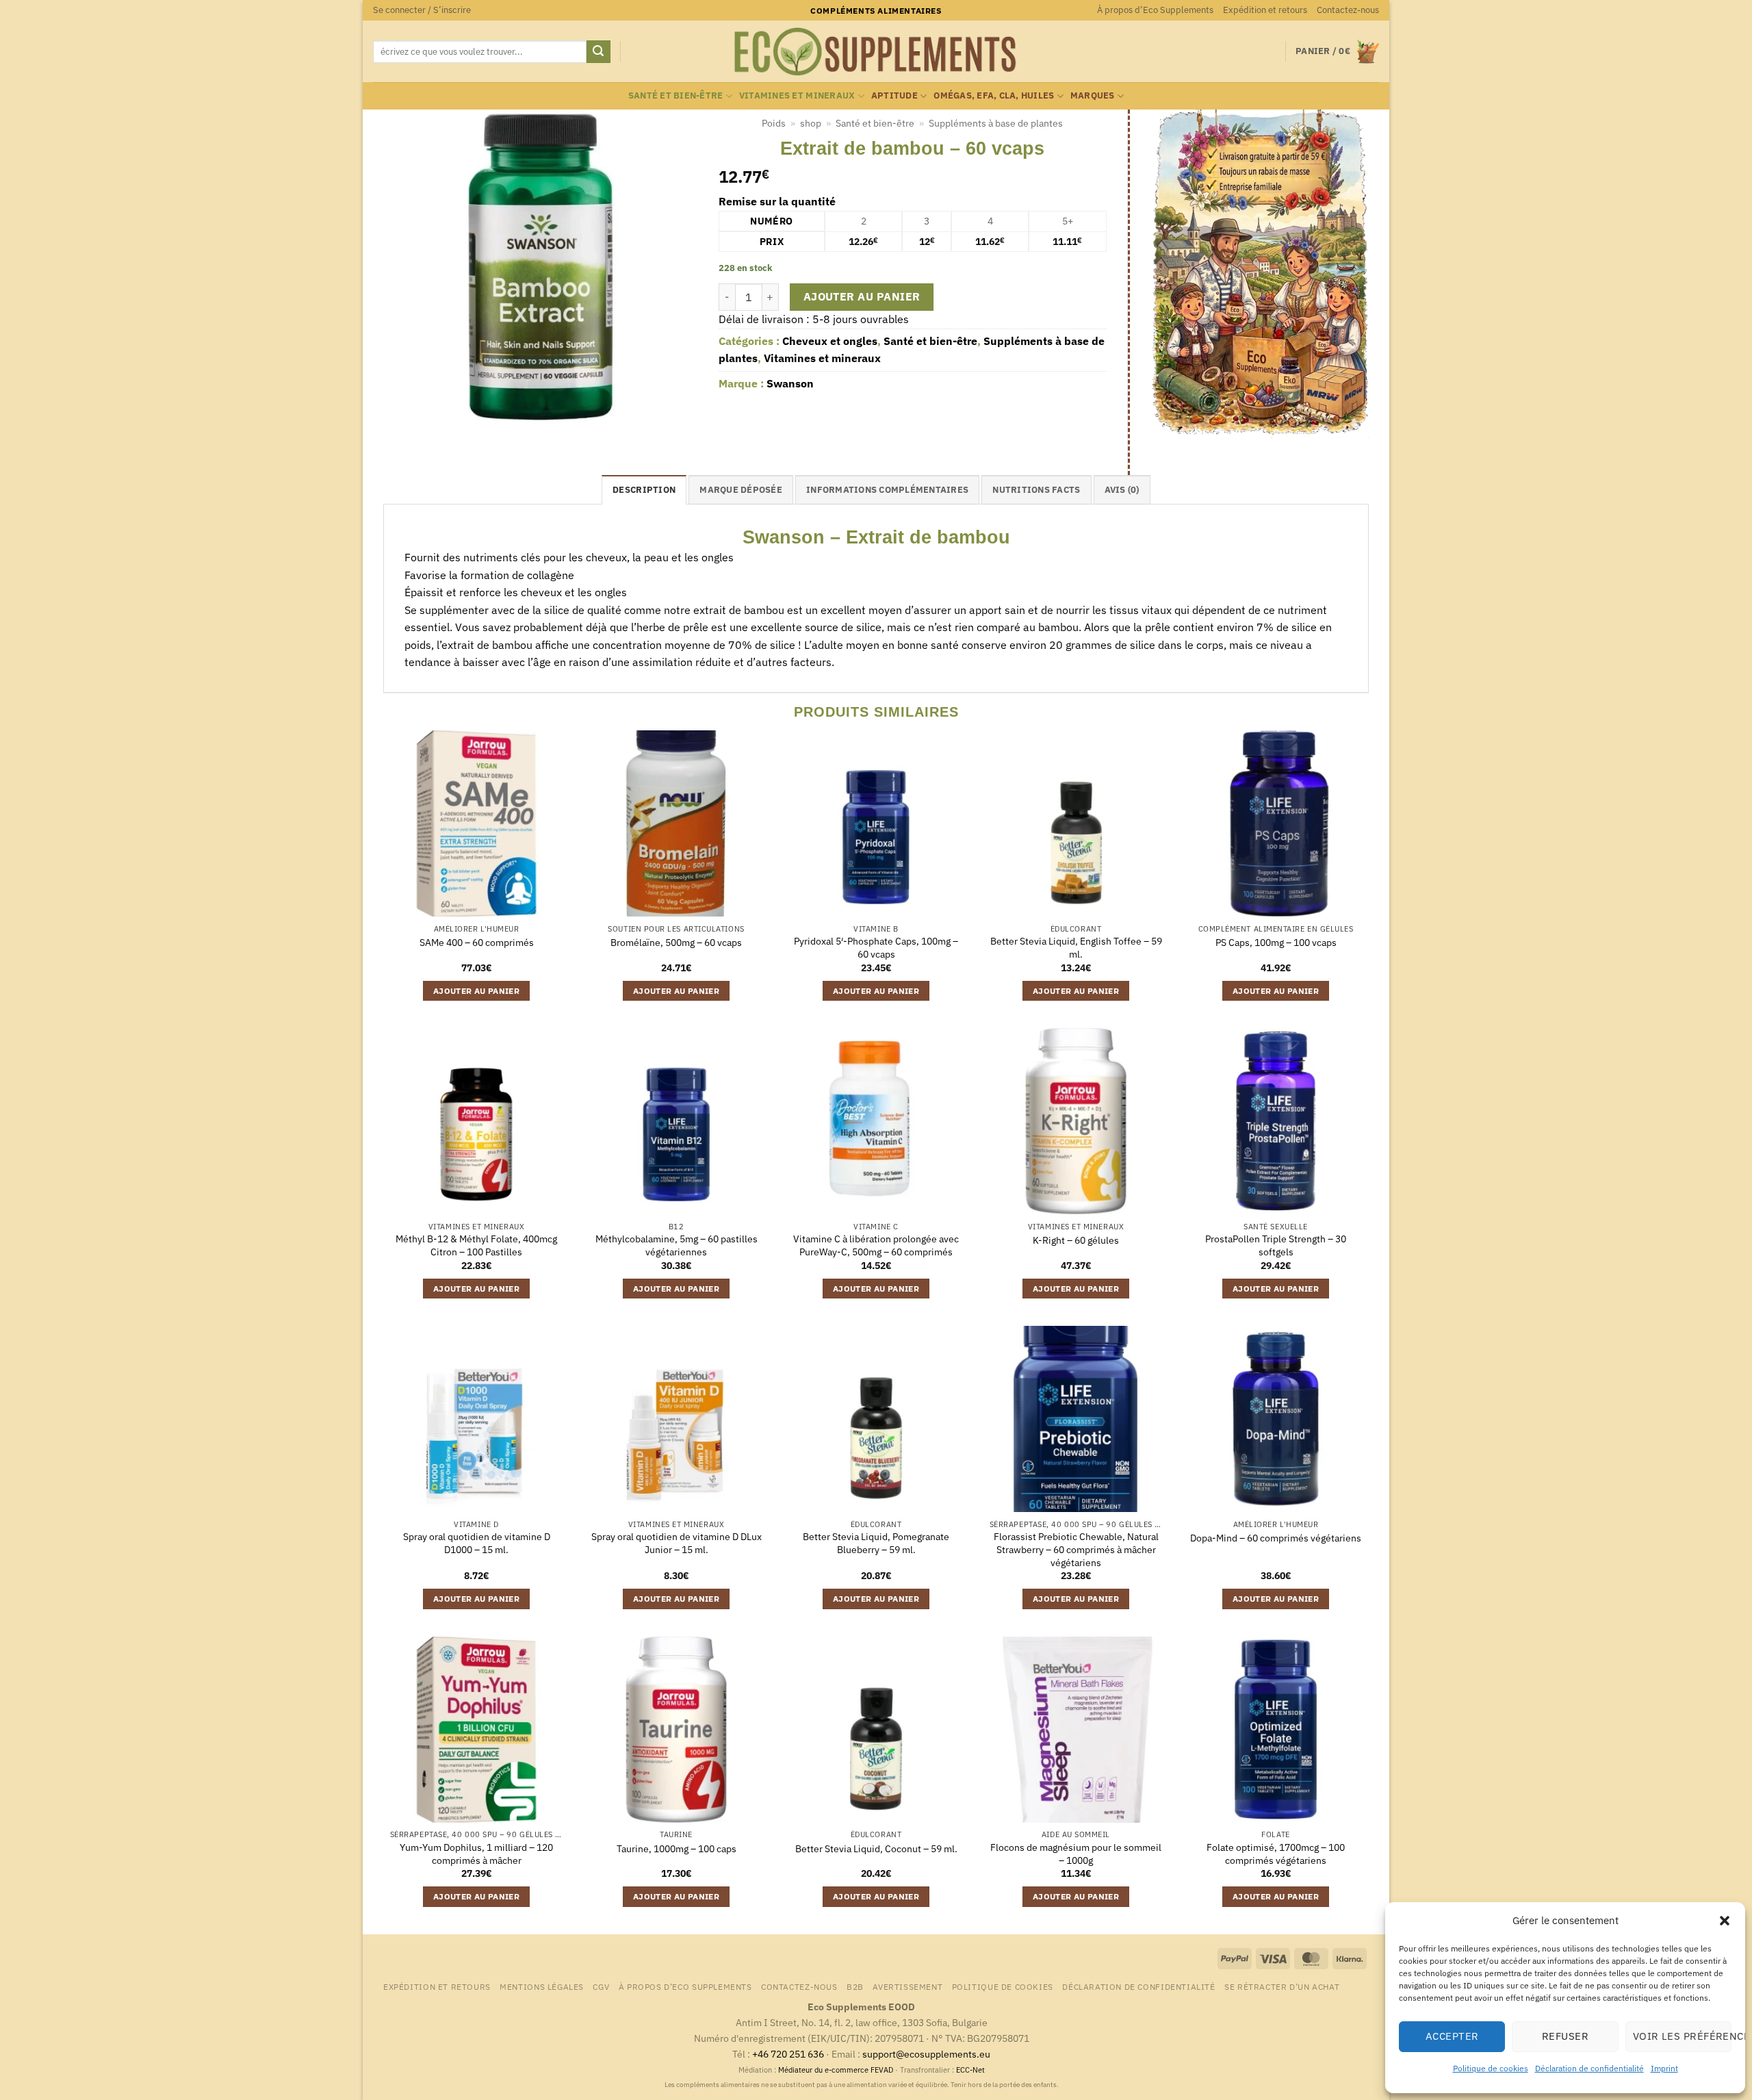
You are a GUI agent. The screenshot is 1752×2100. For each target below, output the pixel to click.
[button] (1725, 1921)
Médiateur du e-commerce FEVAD (836, 2070)
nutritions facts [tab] (1036, 490)
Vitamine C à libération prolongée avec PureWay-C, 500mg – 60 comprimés (876, 1245)
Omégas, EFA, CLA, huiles (994, 95)
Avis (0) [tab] (1122, 490)
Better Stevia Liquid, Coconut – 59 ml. (876, 1849)
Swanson (790, 383)
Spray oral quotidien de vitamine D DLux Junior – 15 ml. (677, 1543)
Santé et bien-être (676, 95)
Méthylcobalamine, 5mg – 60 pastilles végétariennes (677, 1245)
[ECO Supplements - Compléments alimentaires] (876, 52)
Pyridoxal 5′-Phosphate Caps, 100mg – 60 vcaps (876, 948)
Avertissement (907, 1986)
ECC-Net (970, 2070)
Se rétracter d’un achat (1282, 1986)
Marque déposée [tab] (741, 490)
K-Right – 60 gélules (1076, 1240)
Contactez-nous (1348, 10)
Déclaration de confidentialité (1589, 2068)
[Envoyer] (598, 52)
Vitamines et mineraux (797, 95)
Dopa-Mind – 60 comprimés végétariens (1276, 1538)
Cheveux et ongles (830, 341)
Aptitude (894, 95)
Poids (774, 123)
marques (1093, 95)
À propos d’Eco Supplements (1155, 10)
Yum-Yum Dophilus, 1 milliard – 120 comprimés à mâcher (476, 1854)
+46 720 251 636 (788, 2054)
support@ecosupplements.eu (926, 2054)
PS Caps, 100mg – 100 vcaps (1276, 943)
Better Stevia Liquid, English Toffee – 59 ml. (1076, 948)
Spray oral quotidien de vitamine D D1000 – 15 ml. (477, 1543)
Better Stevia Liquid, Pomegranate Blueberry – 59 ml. (876, 1543)
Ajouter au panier (862, 296)
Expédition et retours (1265, 10)
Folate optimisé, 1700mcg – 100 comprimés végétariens (1276, 1854)
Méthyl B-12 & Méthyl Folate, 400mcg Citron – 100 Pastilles (476, 1245)
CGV (601, 1986)
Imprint (1664, 2068)
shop (811, 123)
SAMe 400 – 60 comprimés (477, 943)
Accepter (1452, 2036)
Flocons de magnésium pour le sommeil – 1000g (1076, 1854)
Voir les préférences (1682, 2036)
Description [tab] (644, 490)
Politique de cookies (1491, 2068)
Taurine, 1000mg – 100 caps (677, 1849)
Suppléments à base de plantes (996, 123)
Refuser (1565, 2036)
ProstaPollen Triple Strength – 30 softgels (1276, 1245)
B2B (855, 1986)
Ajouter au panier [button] (476, 991)
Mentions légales (542, 1986)
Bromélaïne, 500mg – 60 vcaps (676, 943)
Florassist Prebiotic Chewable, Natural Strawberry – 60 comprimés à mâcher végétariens (1076, 1549)
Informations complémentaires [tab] (887, 490)
